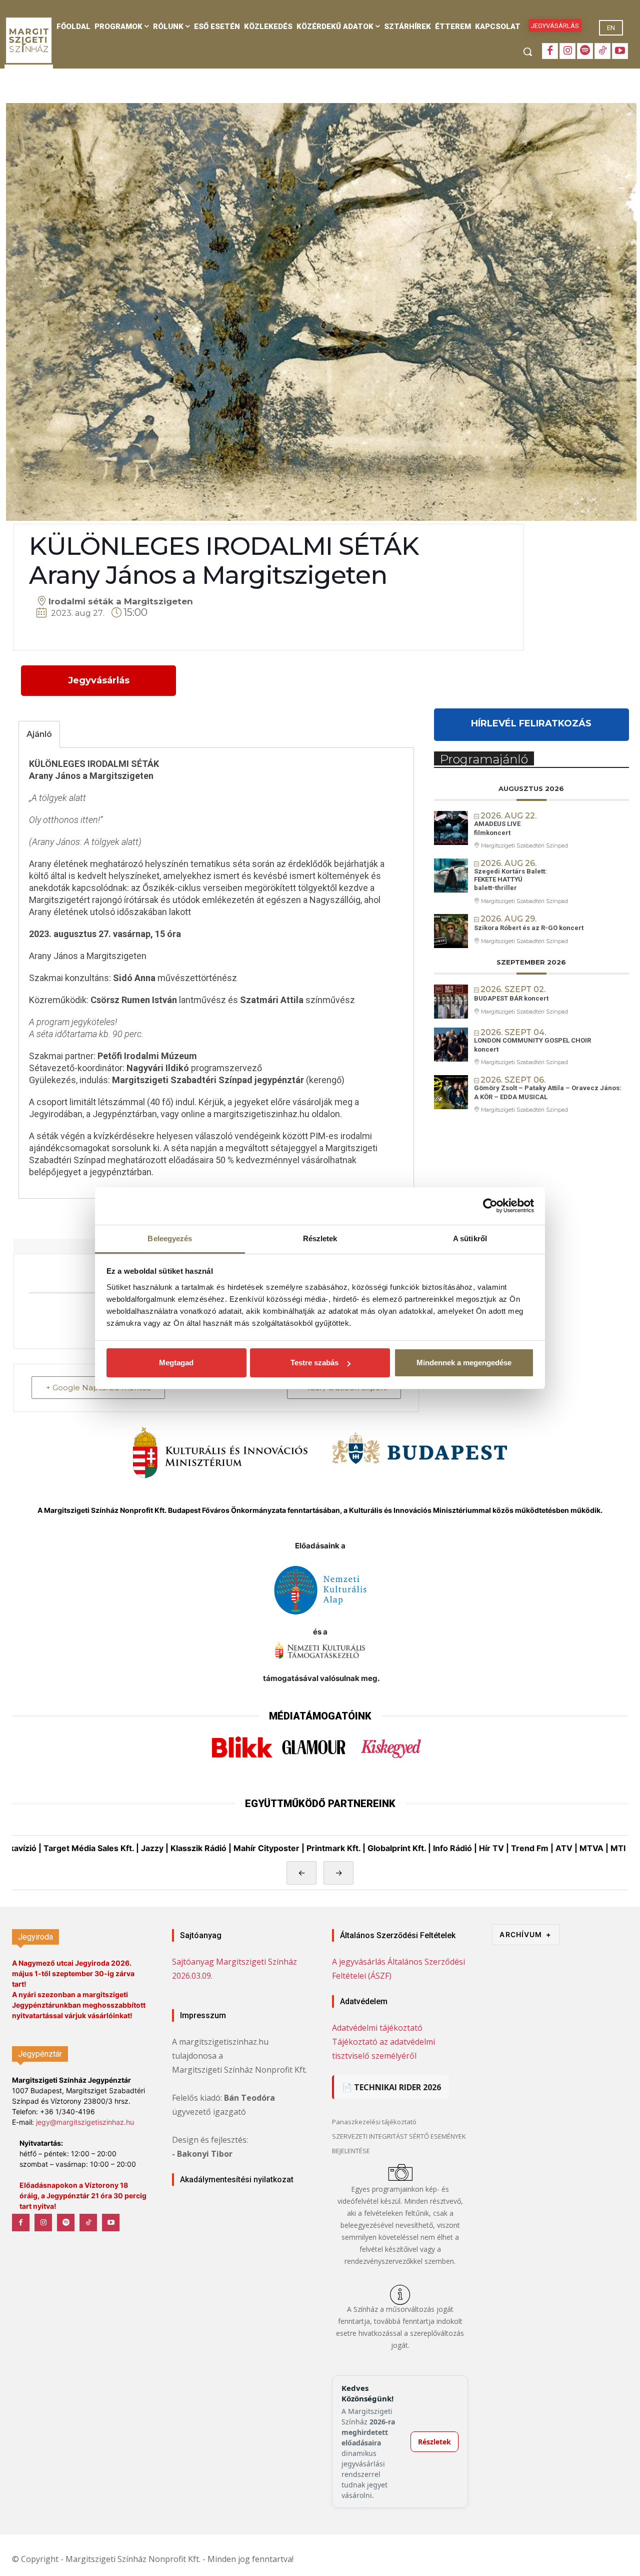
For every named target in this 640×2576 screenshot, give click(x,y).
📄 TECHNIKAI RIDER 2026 (391, 2087)
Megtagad (176, 1363)
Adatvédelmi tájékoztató (377, 2028)
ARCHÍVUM (525, 1934)
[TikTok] (602, 51)
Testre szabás (314, 1363)
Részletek (434, 2442)
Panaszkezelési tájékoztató (374, 2122)
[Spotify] (585, 51)
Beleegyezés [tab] (170, 1238)
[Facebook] (550, 51)
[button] (527, 52)
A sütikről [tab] (470, 1238)
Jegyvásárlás (99, 680)
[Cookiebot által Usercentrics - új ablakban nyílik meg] (490, 1206)
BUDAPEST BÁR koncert (511, 998)
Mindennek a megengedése (464, 1363)
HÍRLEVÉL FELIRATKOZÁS (531, 723)
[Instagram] (567, 51)
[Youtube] (620, 51)
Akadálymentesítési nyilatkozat (237, 2180)
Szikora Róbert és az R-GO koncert (529, 928)
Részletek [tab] (320, 1238)
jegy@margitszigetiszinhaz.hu (85, 2122)
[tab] (39, 734)
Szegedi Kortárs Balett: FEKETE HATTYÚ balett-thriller (510, 880)
